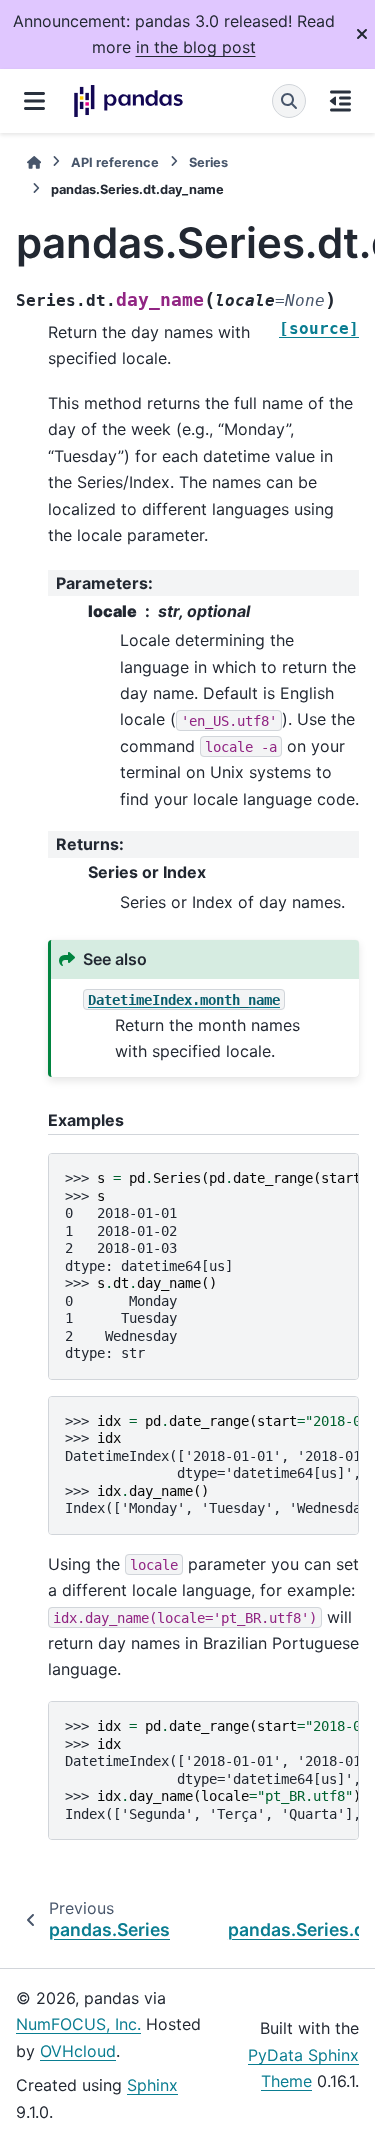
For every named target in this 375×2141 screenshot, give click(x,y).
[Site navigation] (34, 101)
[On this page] (340, 101)
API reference (115, 162)
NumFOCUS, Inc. (78, 2024)
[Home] (34, 162)
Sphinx (152, 2085)
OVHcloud (78, 2051)
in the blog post (196, 47)
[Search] (289, 101)
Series (208, 162)
